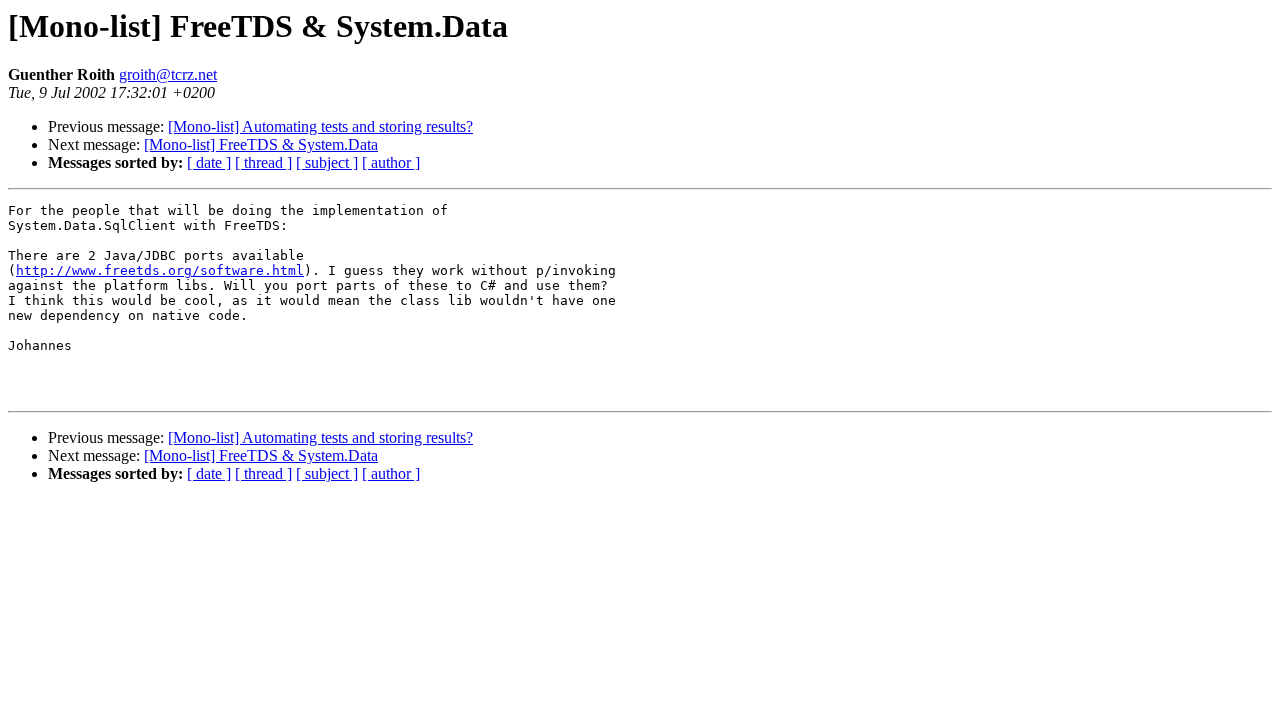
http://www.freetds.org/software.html (160, 270)
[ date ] (209, 162)
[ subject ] (327, 162)
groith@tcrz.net (168, 74)
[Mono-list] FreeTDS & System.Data (261, 144)
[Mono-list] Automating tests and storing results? (320, 126)
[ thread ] (263, 162)
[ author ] (391, 162)
